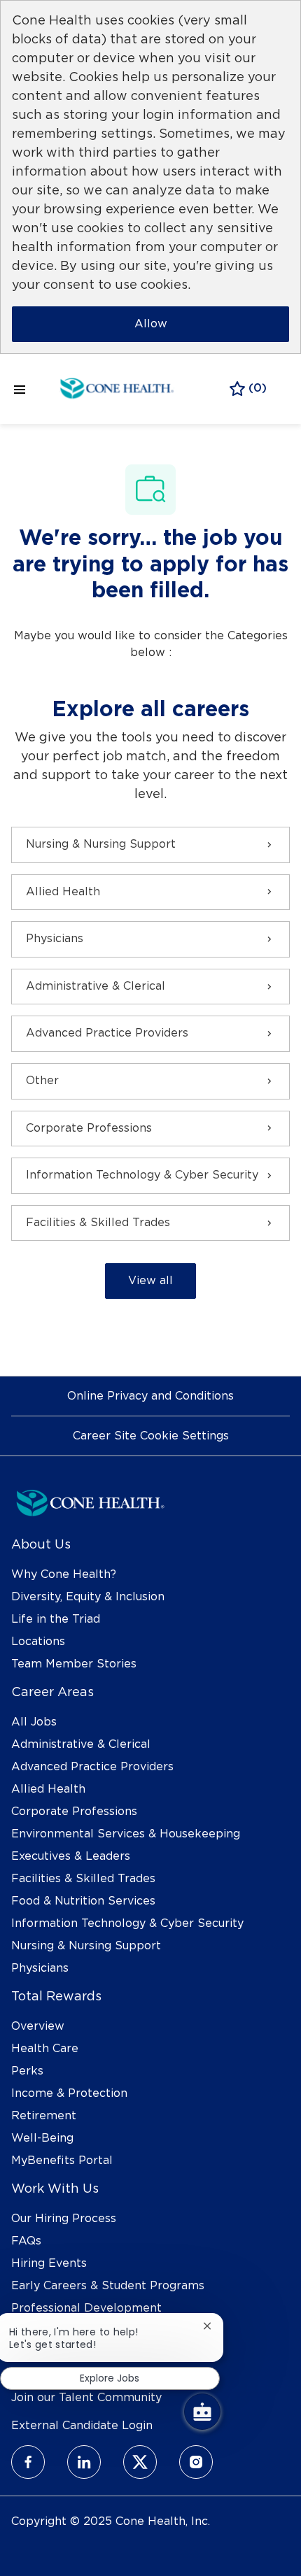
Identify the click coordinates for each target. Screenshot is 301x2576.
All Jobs (34, 1722)
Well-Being (42, 2138)
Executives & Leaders (71, 1856)
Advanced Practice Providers (92, 1767)
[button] (150, 1281)
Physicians (40, 1968)
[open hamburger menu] (20, 389)
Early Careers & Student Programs (108, 2286)
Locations (38, 1642)
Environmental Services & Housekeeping (126, 1834)
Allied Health (48, 1789)
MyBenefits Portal (62, 2161)
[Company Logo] (117, 387)
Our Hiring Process (64, 2219)
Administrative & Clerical (81, 1744)
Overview (38, 2026)
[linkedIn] (84, 2462)
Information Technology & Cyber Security (127, 1923)
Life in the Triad (56, 1619)
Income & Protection (69, 2093)
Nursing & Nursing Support (86, 1946)
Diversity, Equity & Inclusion (88, 1597)
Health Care (45, 2049)
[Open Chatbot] (202, 2412)
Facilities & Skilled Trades (83, 1879)
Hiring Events (49, 2263)
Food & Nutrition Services (83, 1901)
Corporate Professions (74, 1812)
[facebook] (28, 2462)
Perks (27, 2071)
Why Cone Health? (64, 1574)
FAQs (26, 2241)
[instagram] (196, 2462)
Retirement (44, 2116)
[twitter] (140, 2462)
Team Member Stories (74, 1664)
